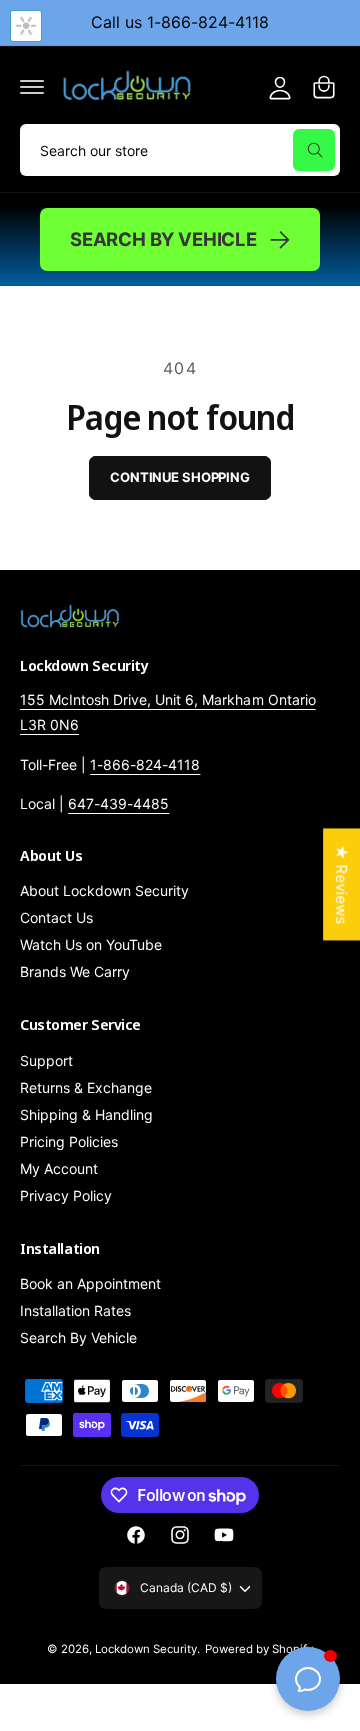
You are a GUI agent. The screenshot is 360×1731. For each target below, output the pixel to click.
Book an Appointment (90, 1283)
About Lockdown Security (104, 890)
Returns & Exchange (86, 1087)
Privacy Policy (66, 1195)
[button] (32, 87)
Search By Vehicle (163, 239)
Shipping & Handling (86, 1114)
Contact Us (56, 917)
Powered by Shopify (259, 1649)
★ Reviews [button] (341, 884)
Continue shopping (180, 477)
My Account (59, 1168)
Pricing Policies (69, 1141)
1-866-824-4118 (145, 764)
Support (46, 1060)
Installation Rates (75, 1310)
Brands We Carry (75, 971)
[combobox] (180, 150)
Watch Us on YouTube (91, 944)
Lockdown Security (146, 1649)
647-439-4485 (118, 803)
